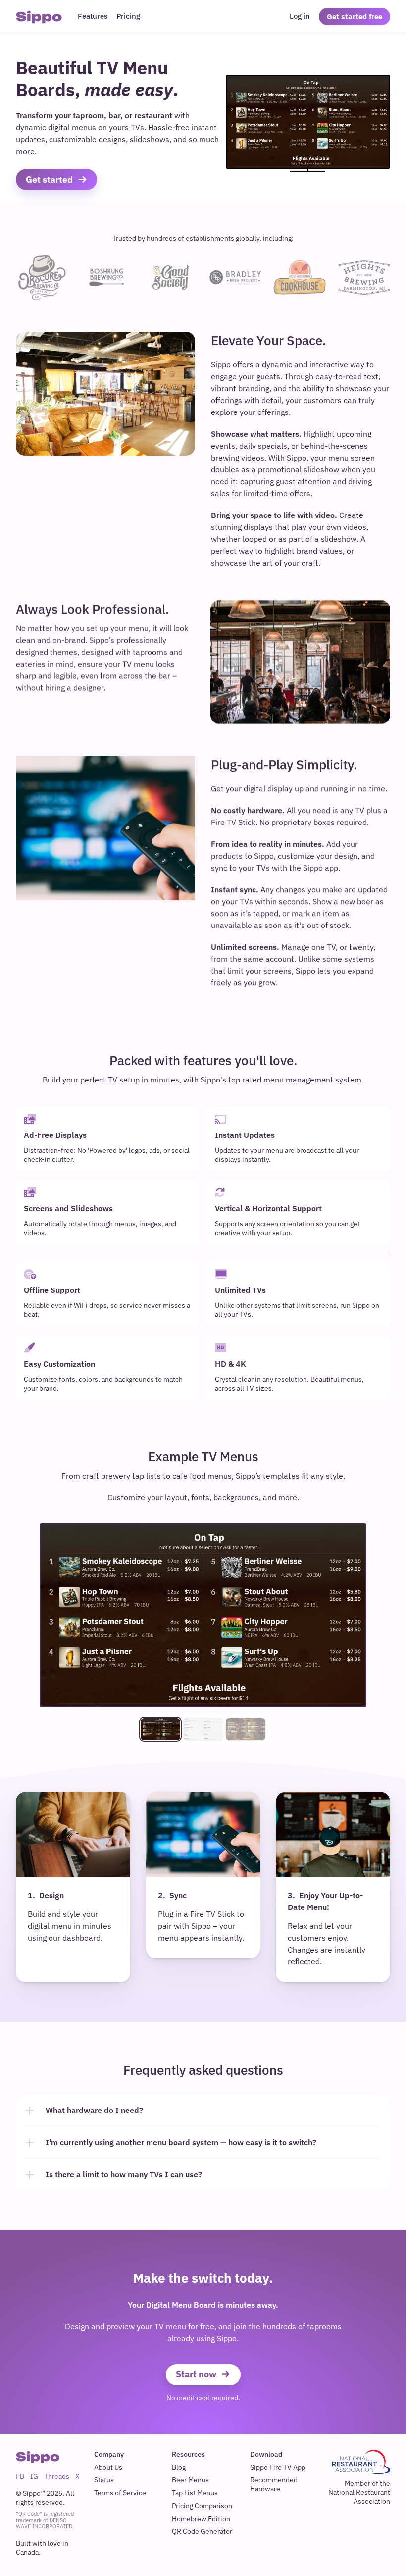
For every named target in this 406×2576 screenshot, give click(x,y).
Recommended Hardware (275, 2484)
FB (20, 2476)
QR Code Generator (202, 2531)
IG (34, 2476)
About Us (108, 2467)
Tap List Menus (195, 2493)
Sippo (39, 17)
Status (104, 2480)
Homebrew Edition (201, 2519)
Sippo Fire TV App (278, 2467)
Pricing (128, 16)
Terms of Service (120, 2493)
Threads (57, 2476)
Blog (179, 2467)
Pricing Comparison (202, 2506)
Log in (300, 16)
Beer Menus (190, 2480)
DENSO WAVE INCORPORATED (44, 2523)
